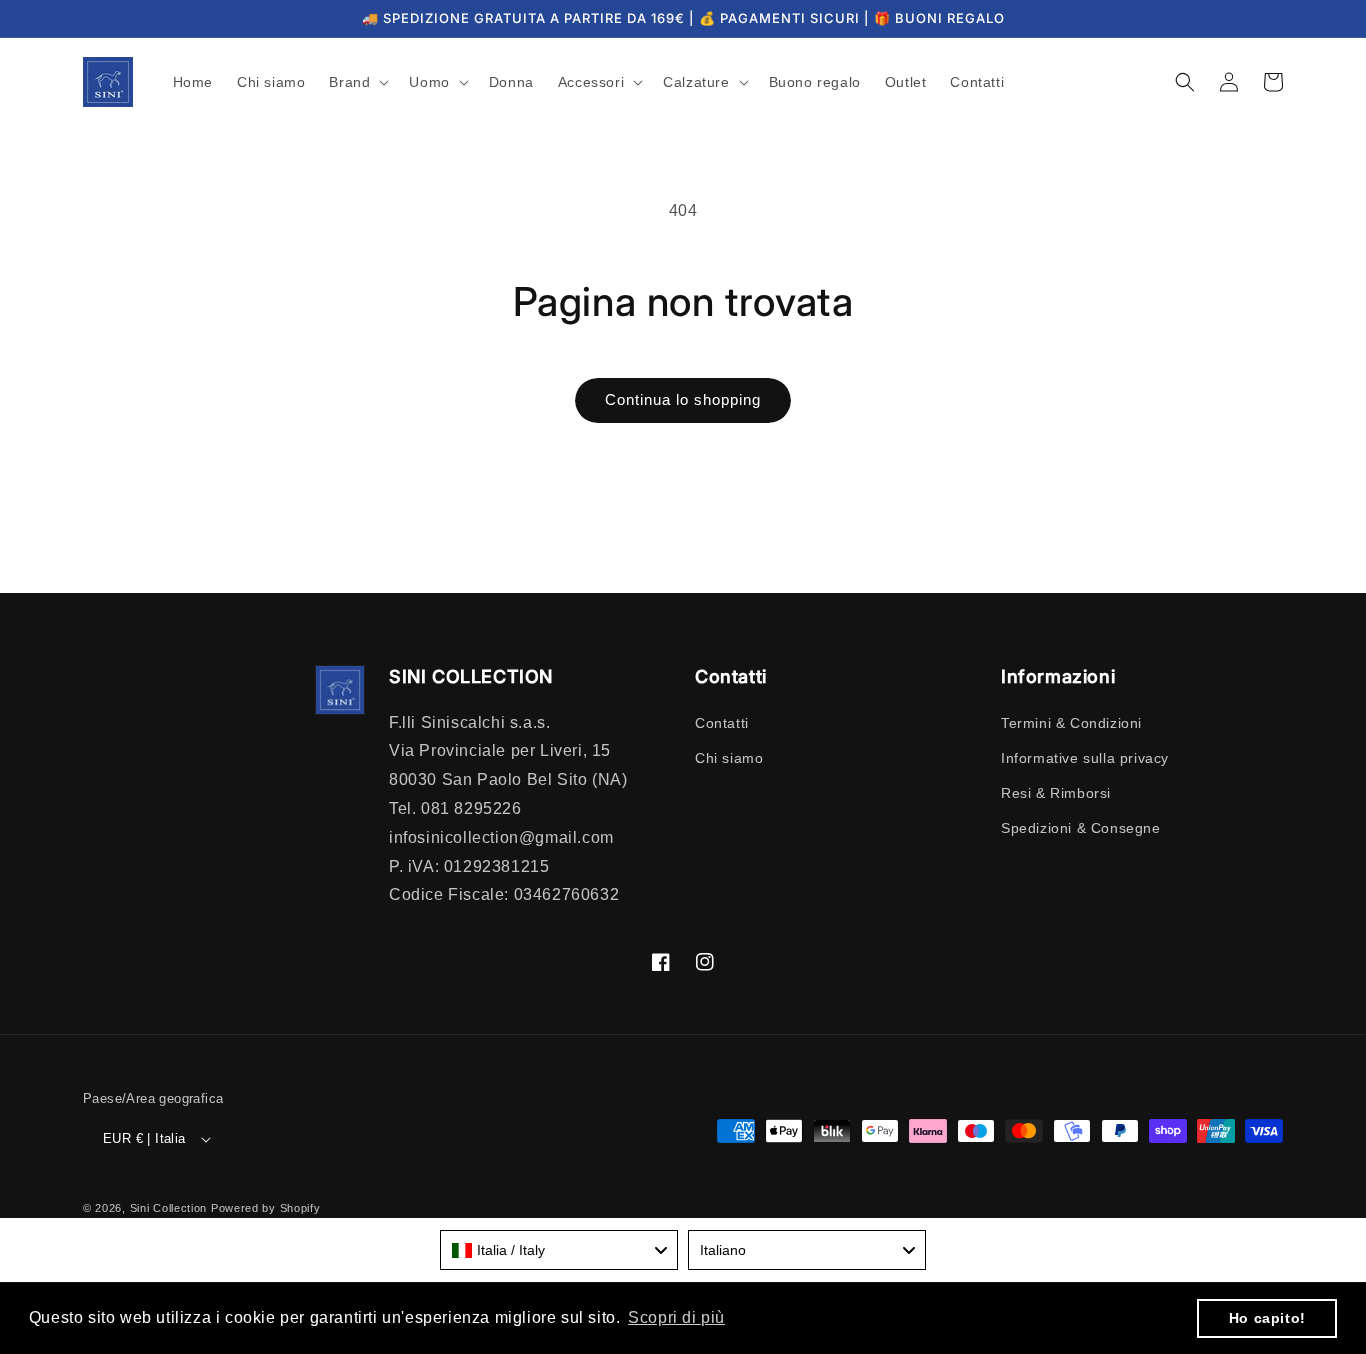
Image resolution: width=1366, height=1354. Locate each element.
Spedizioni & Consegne (1081, 828)
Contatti (722, 723)
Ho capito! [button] (1267, 1318)
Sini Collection (169, 1208)
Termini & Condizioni (1071, 723)
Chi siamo (729, 758)
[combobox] (559, 1250)
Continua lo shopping (683, 399)
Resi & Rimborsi (1056, 793)
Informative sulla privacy (1085, 758)
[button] (357, 82)
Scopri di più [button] (676, 1317)
